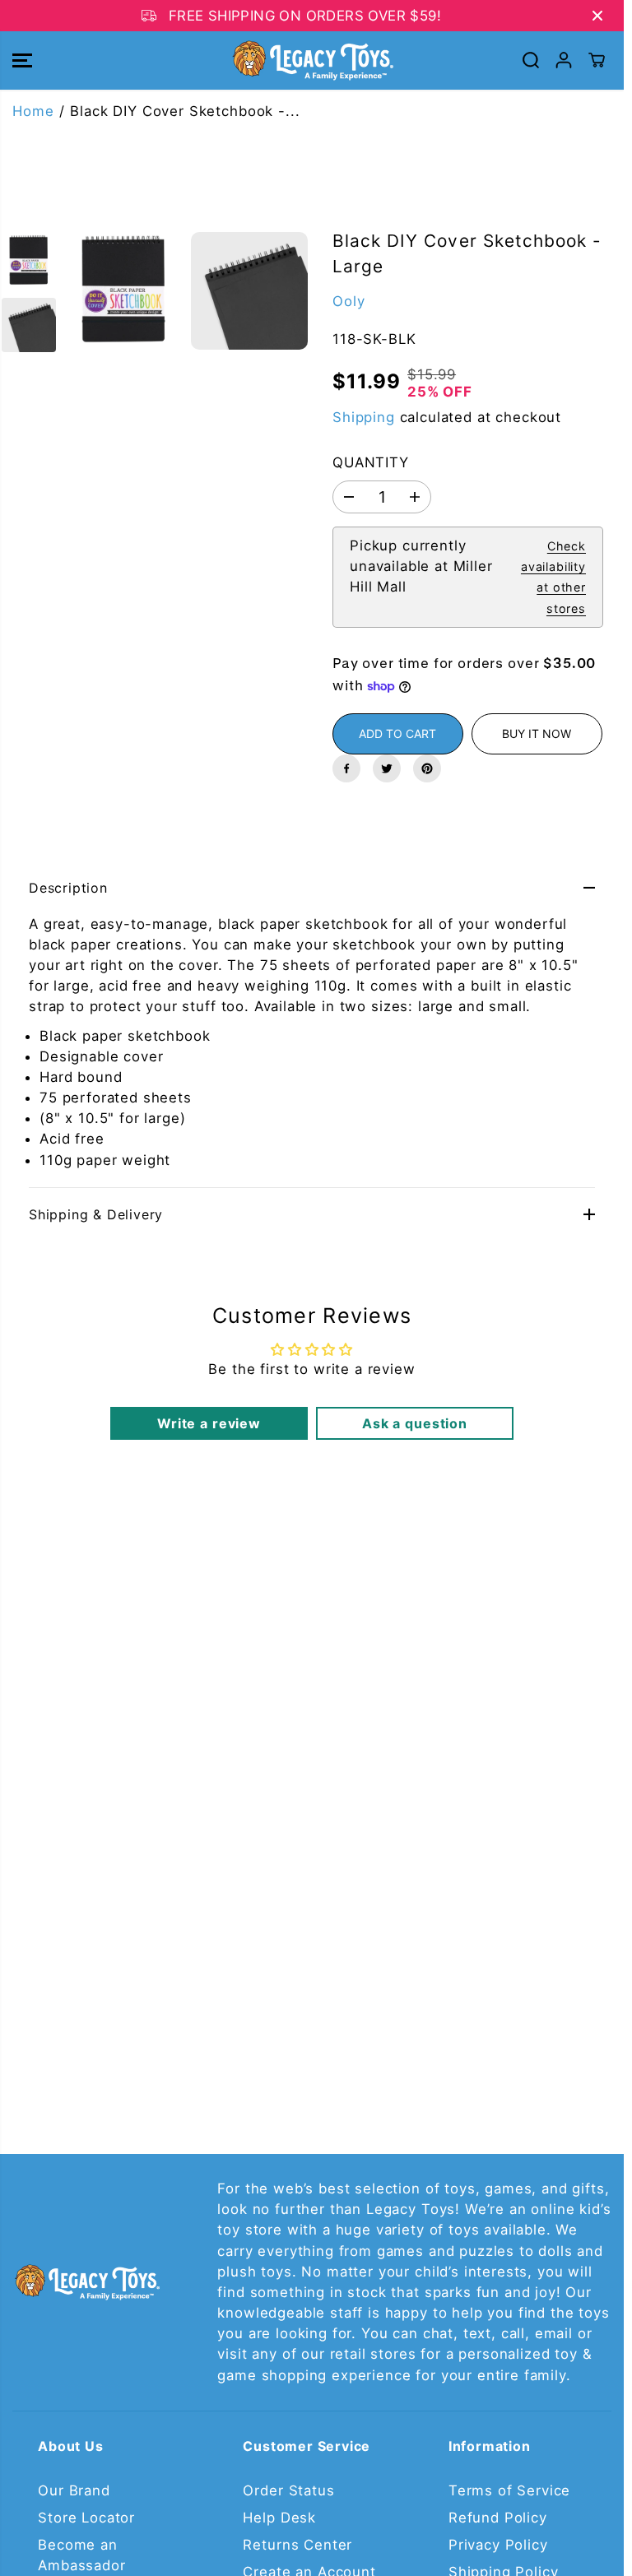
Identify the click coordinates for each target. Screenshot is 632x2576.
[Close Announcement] (597, 16)
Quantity (371, 462)
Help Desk (279, 2518)
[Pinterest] (427, 768)
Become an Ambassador (81, 2555)
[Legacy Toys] (312, 60)
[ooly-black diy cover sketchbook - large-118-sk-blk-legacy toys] (124, 291)
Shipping (364, 417)
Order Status (288, 2490)
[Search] (531, 60)
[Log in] (564, 60)
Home (33, 111)
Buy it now (537, 733)
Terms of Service (509, 2490)
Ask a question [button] (415, 1423)
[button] (22, 60)
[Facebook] (346, 768)
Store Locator (86, 2518)
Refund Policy (498, 2518)
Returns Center (297, 2545)
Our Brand (74, 2490)
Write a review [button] (209, 1423)
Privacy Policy (498, 2545)
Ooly (349, 301)
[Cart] (597, 60)
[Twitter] (387, 768)
